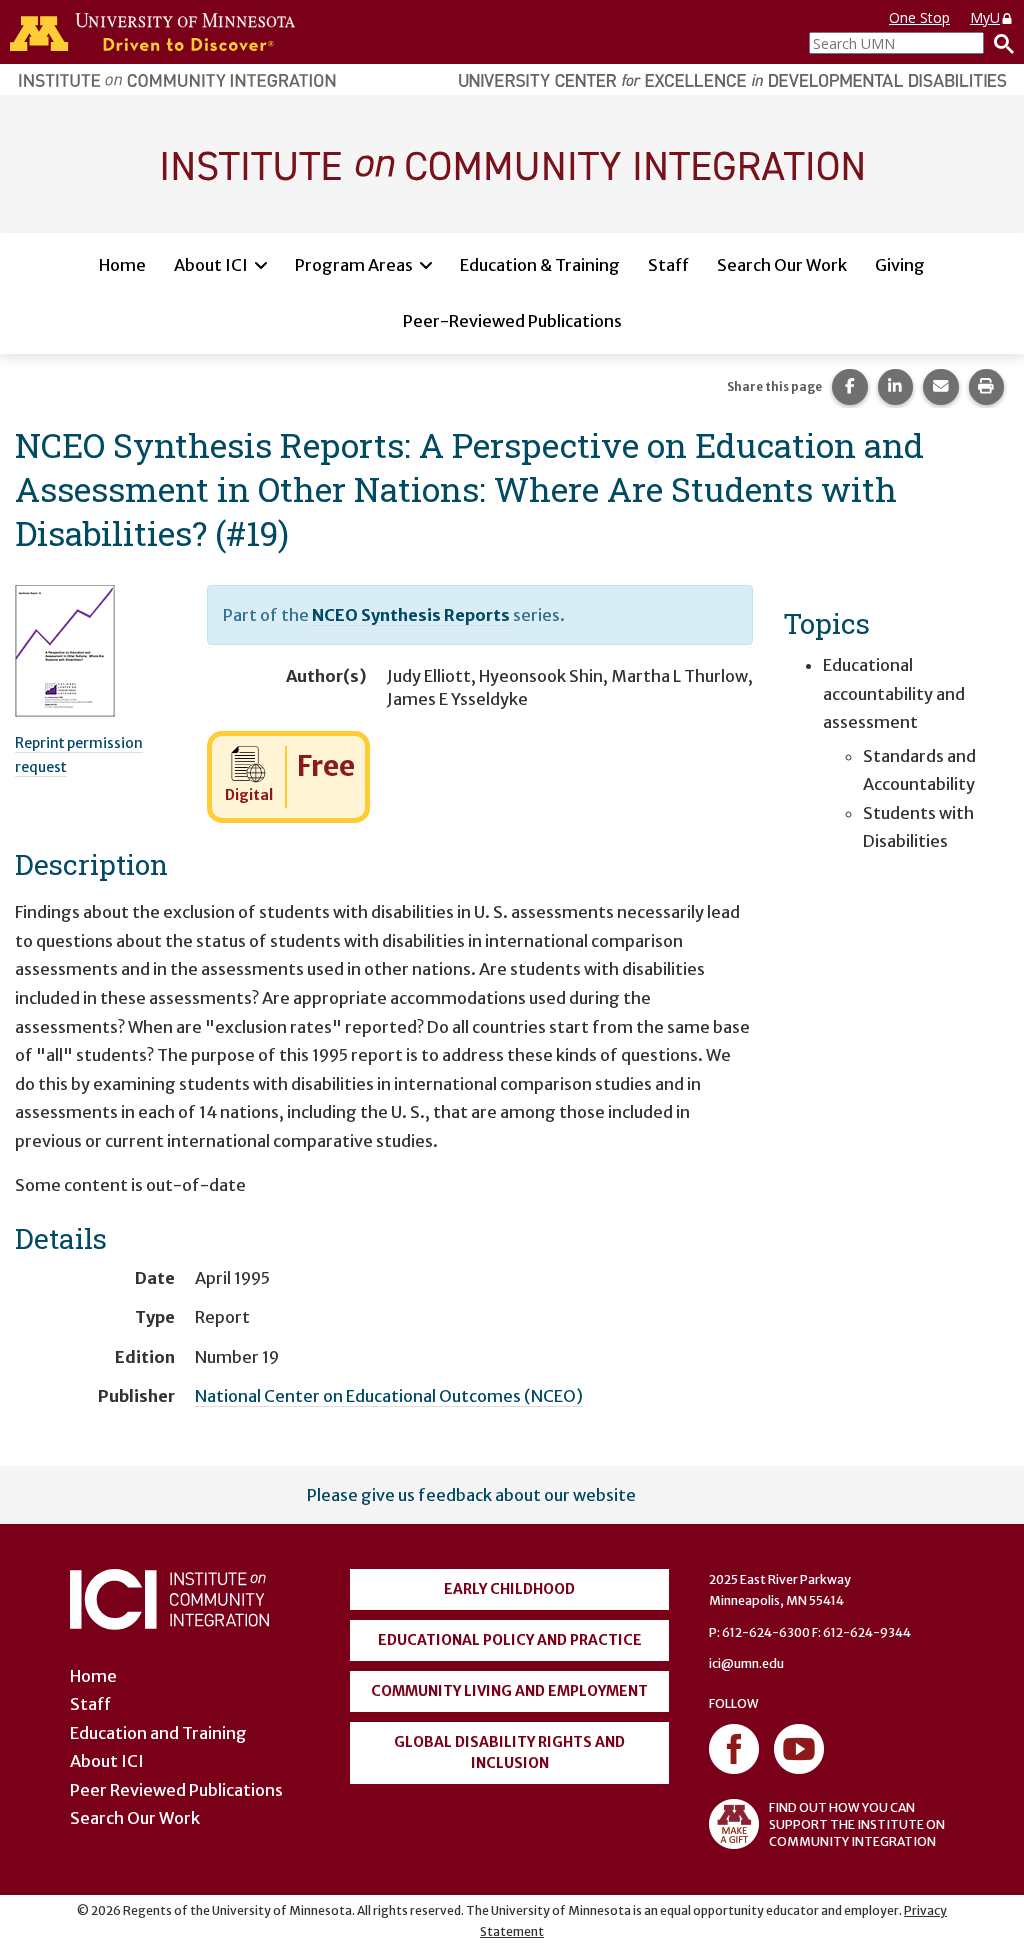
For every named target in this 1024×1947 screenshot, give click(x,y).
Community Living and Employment (509, 1691)
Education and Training (158, 1733)
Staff (668, 265)
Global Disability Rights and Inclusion (509, 1752)
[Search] (999, 43)
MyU (985, 17)
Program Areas (354, 265)
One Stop (919, 17)
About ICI (211, 265)
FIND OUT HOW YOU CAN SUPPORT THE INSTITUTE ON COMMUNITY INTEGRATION (857, 1824)
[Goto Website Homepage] (512, 163)
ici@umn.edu (746, 1663)
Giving (900, 265)
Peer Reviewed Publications (176, 1790)
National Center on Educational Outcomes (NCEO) (389, 1396)
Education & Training (540, 265)
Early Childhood (509, 1589)
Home (122, 265)
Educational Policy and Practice (510, 1640)
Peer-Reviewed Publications (512, 321)
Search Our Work (782, 265)
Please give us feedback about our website (471, 1495)
